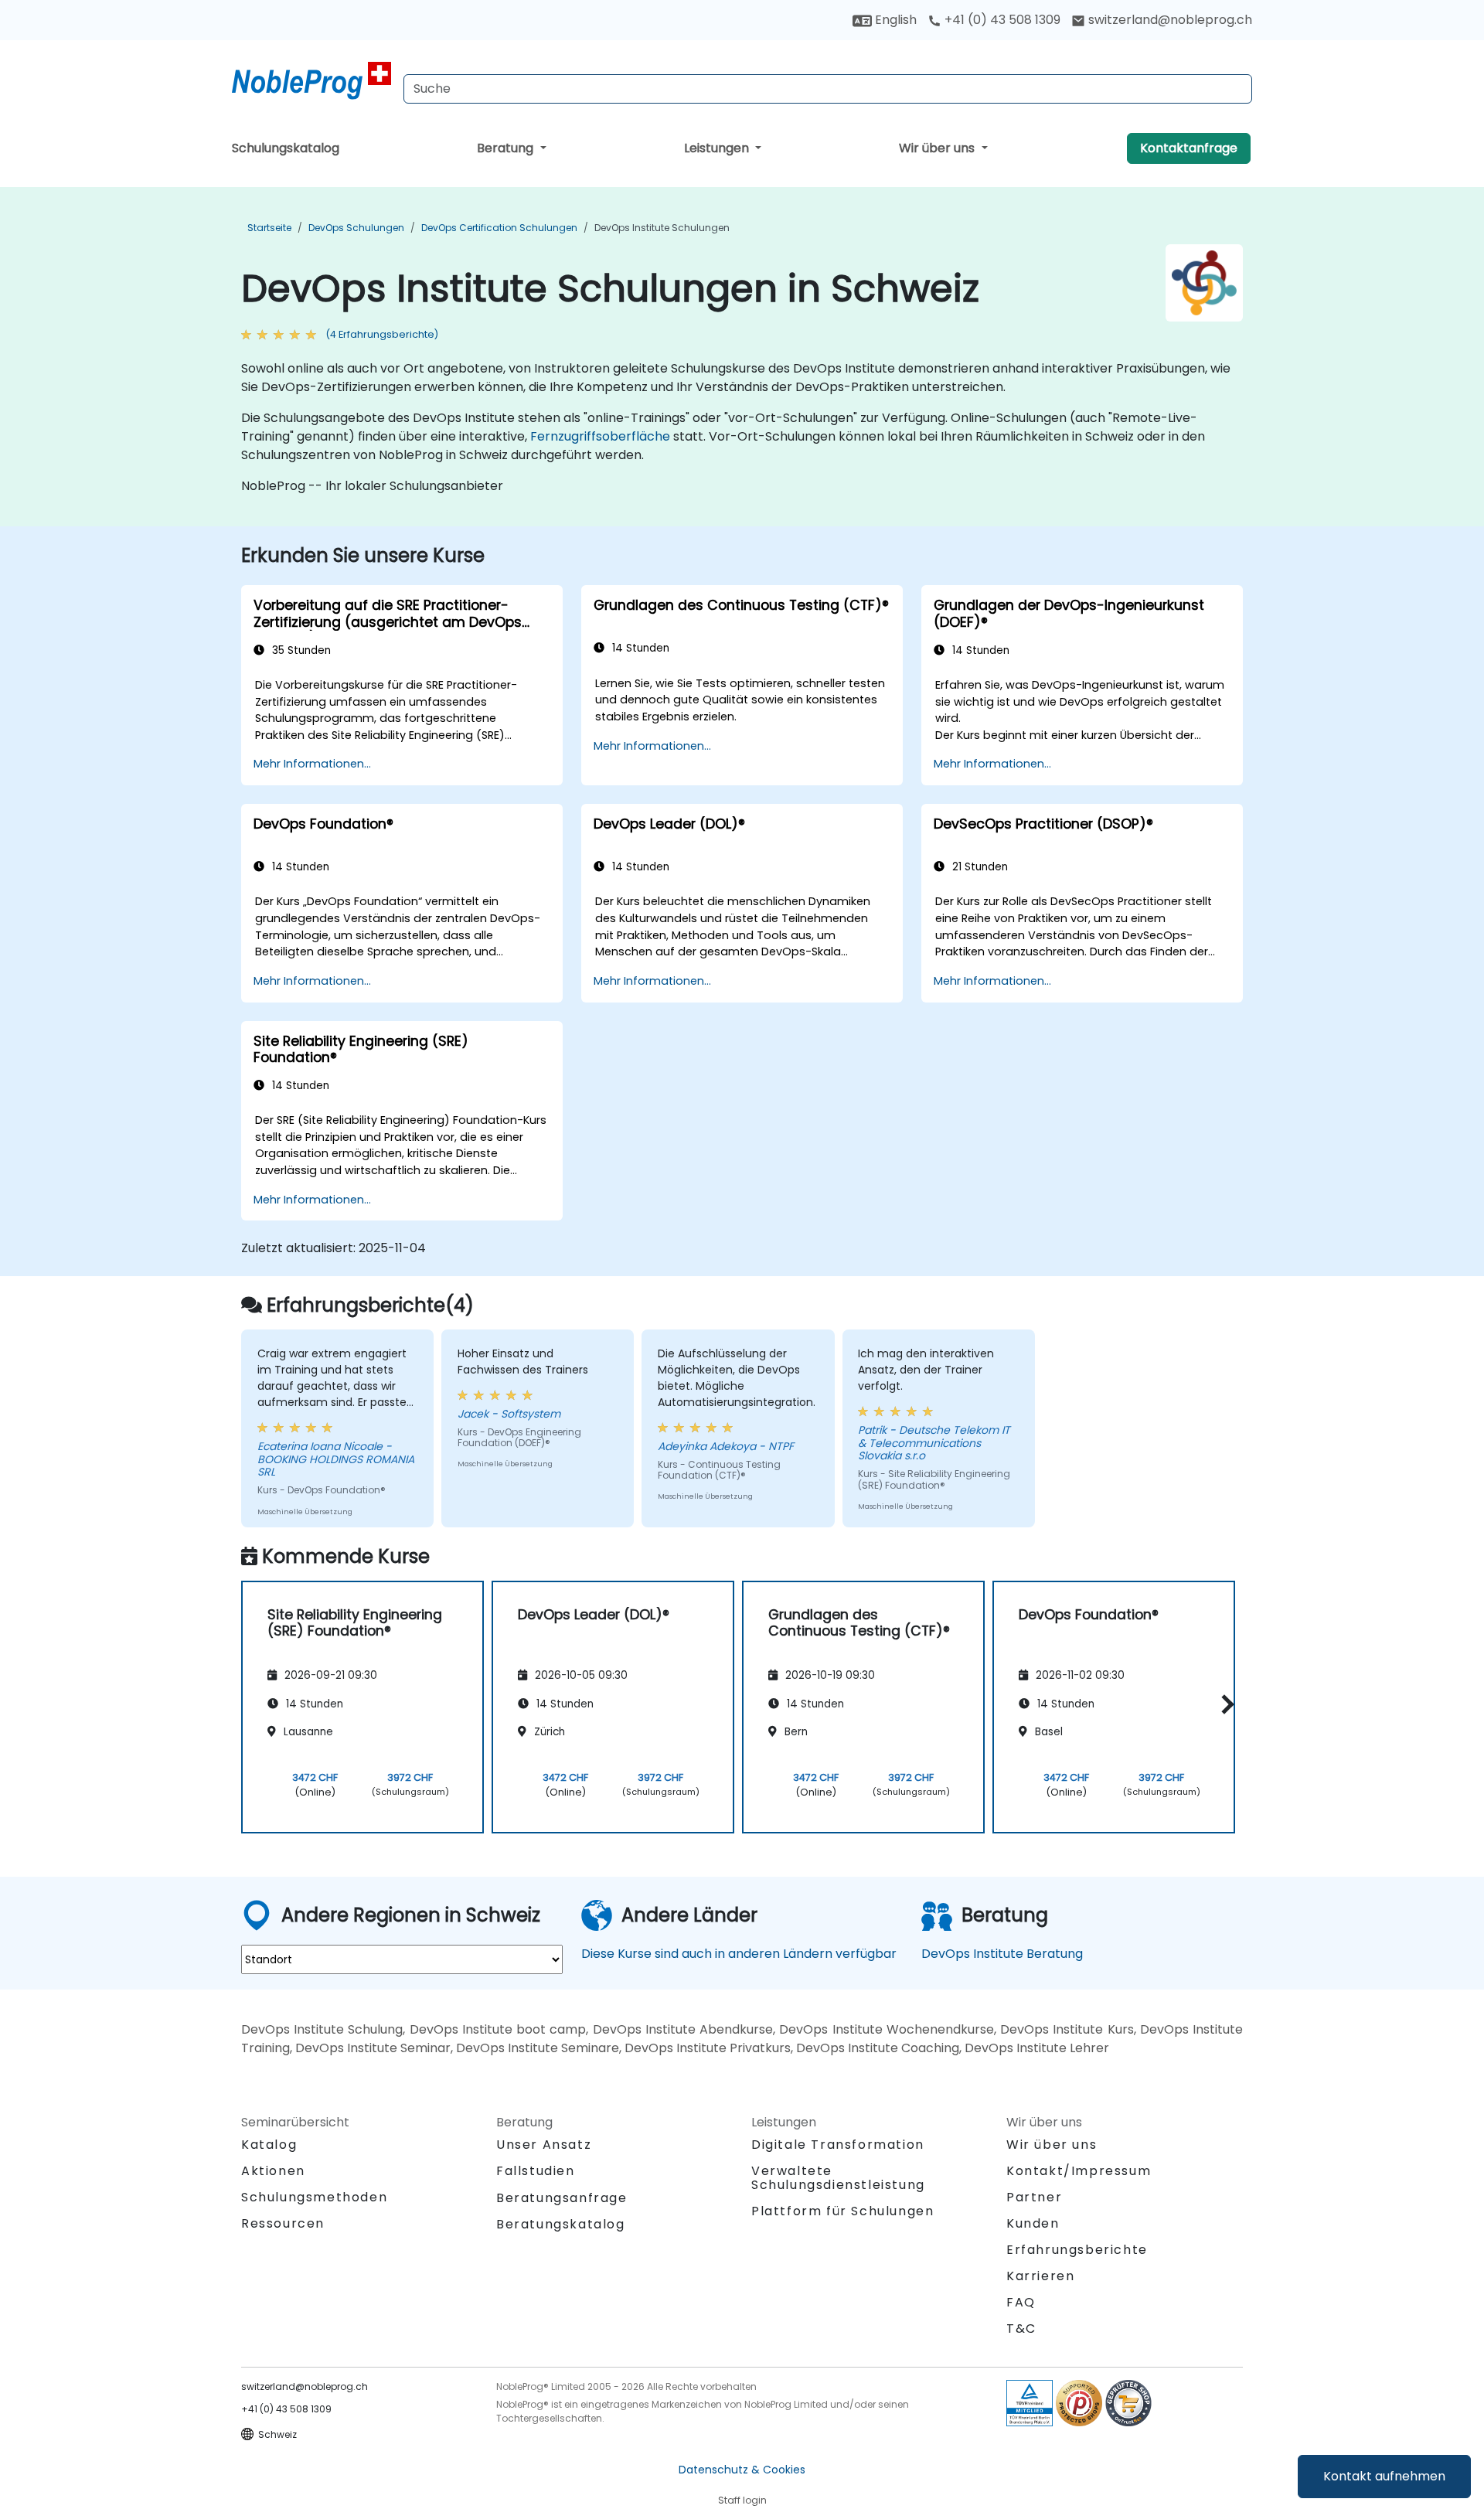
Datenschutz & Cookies (742, 2470)
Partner (1034, 2197)
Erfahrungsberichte (1077, 2250)
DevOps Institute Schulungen (662, 228)
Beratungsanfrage (562, 2198)
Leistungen (718, 148)
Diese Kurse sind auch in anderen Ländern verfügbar (739, 1954)
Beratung (507, 148)
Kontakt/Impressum (1079, 2171)
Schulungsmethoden (314, 2197)
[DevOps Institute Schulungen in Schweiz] (311, 81)
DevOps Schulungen (356, 228)
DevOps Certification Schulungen (499, 228)
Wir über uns (938, 148)
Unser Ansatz (544, 2145)
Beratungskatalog (561, 2224)
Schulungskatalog (286, 148)
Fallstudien (536, 2171)
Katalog (269, 2145)
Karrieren (1040, 2276)
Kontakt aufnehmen (1384, 2476)
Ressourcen (283, 2223)
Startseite (269, 228)
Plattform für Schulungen (842, 2211)
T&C (1021, 2329)
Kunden (1033, 2223)
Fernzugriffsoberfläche (600, 436)
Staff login (742, 2500)
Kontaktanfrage (1189, 148)
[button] (1224, 1705)
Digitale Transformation (838, 2145)
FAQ (1021, 2302)
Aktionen (273, 2171)
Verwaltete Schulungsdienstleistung (838, 2178)
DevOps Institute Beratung (1002, 1954)
